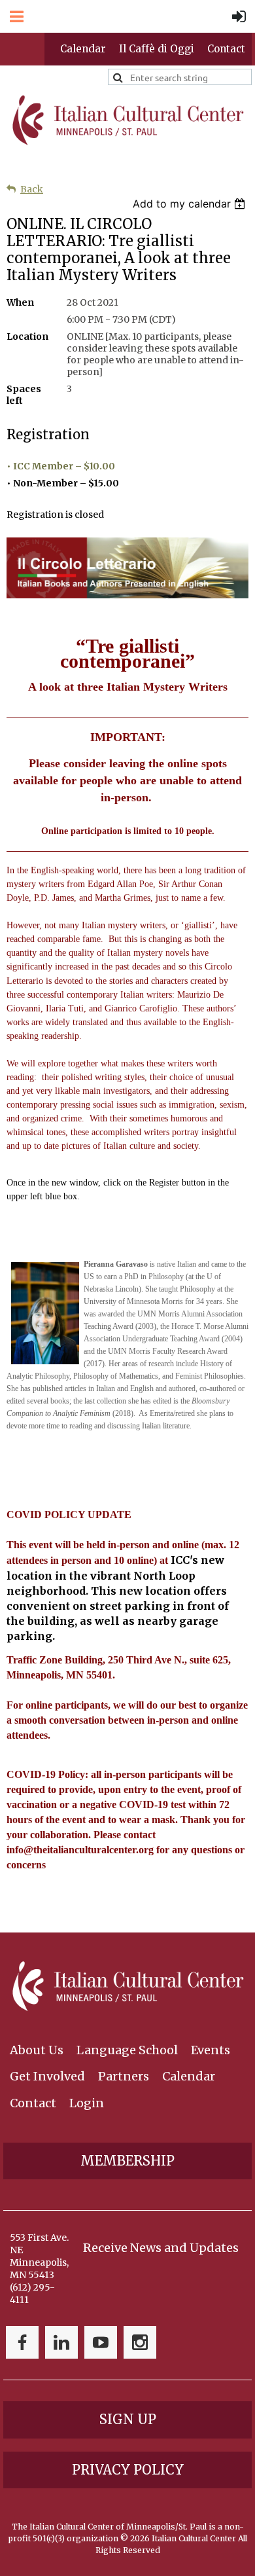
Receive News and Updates (161, 2248)
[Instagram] (140, 2342)
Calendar (83, 49)
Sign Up (128, 2419)
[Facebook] (22, 2342)
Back (32, 189)
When (20, 302)
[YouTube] (101, 2342)
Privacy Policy (128, 2470)
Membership (127, 2161)
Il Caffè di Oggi (157, 49)
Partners (124, 2076)
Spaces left (24, 395)
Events (211, 2050)
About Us (37, 2050)
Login (87, 2103)
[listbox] (191, 204)
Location (27, 336)
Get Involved (47, 2076)
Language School (127, 2050)
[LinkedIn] (61, 2342)
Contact (226, 49)
